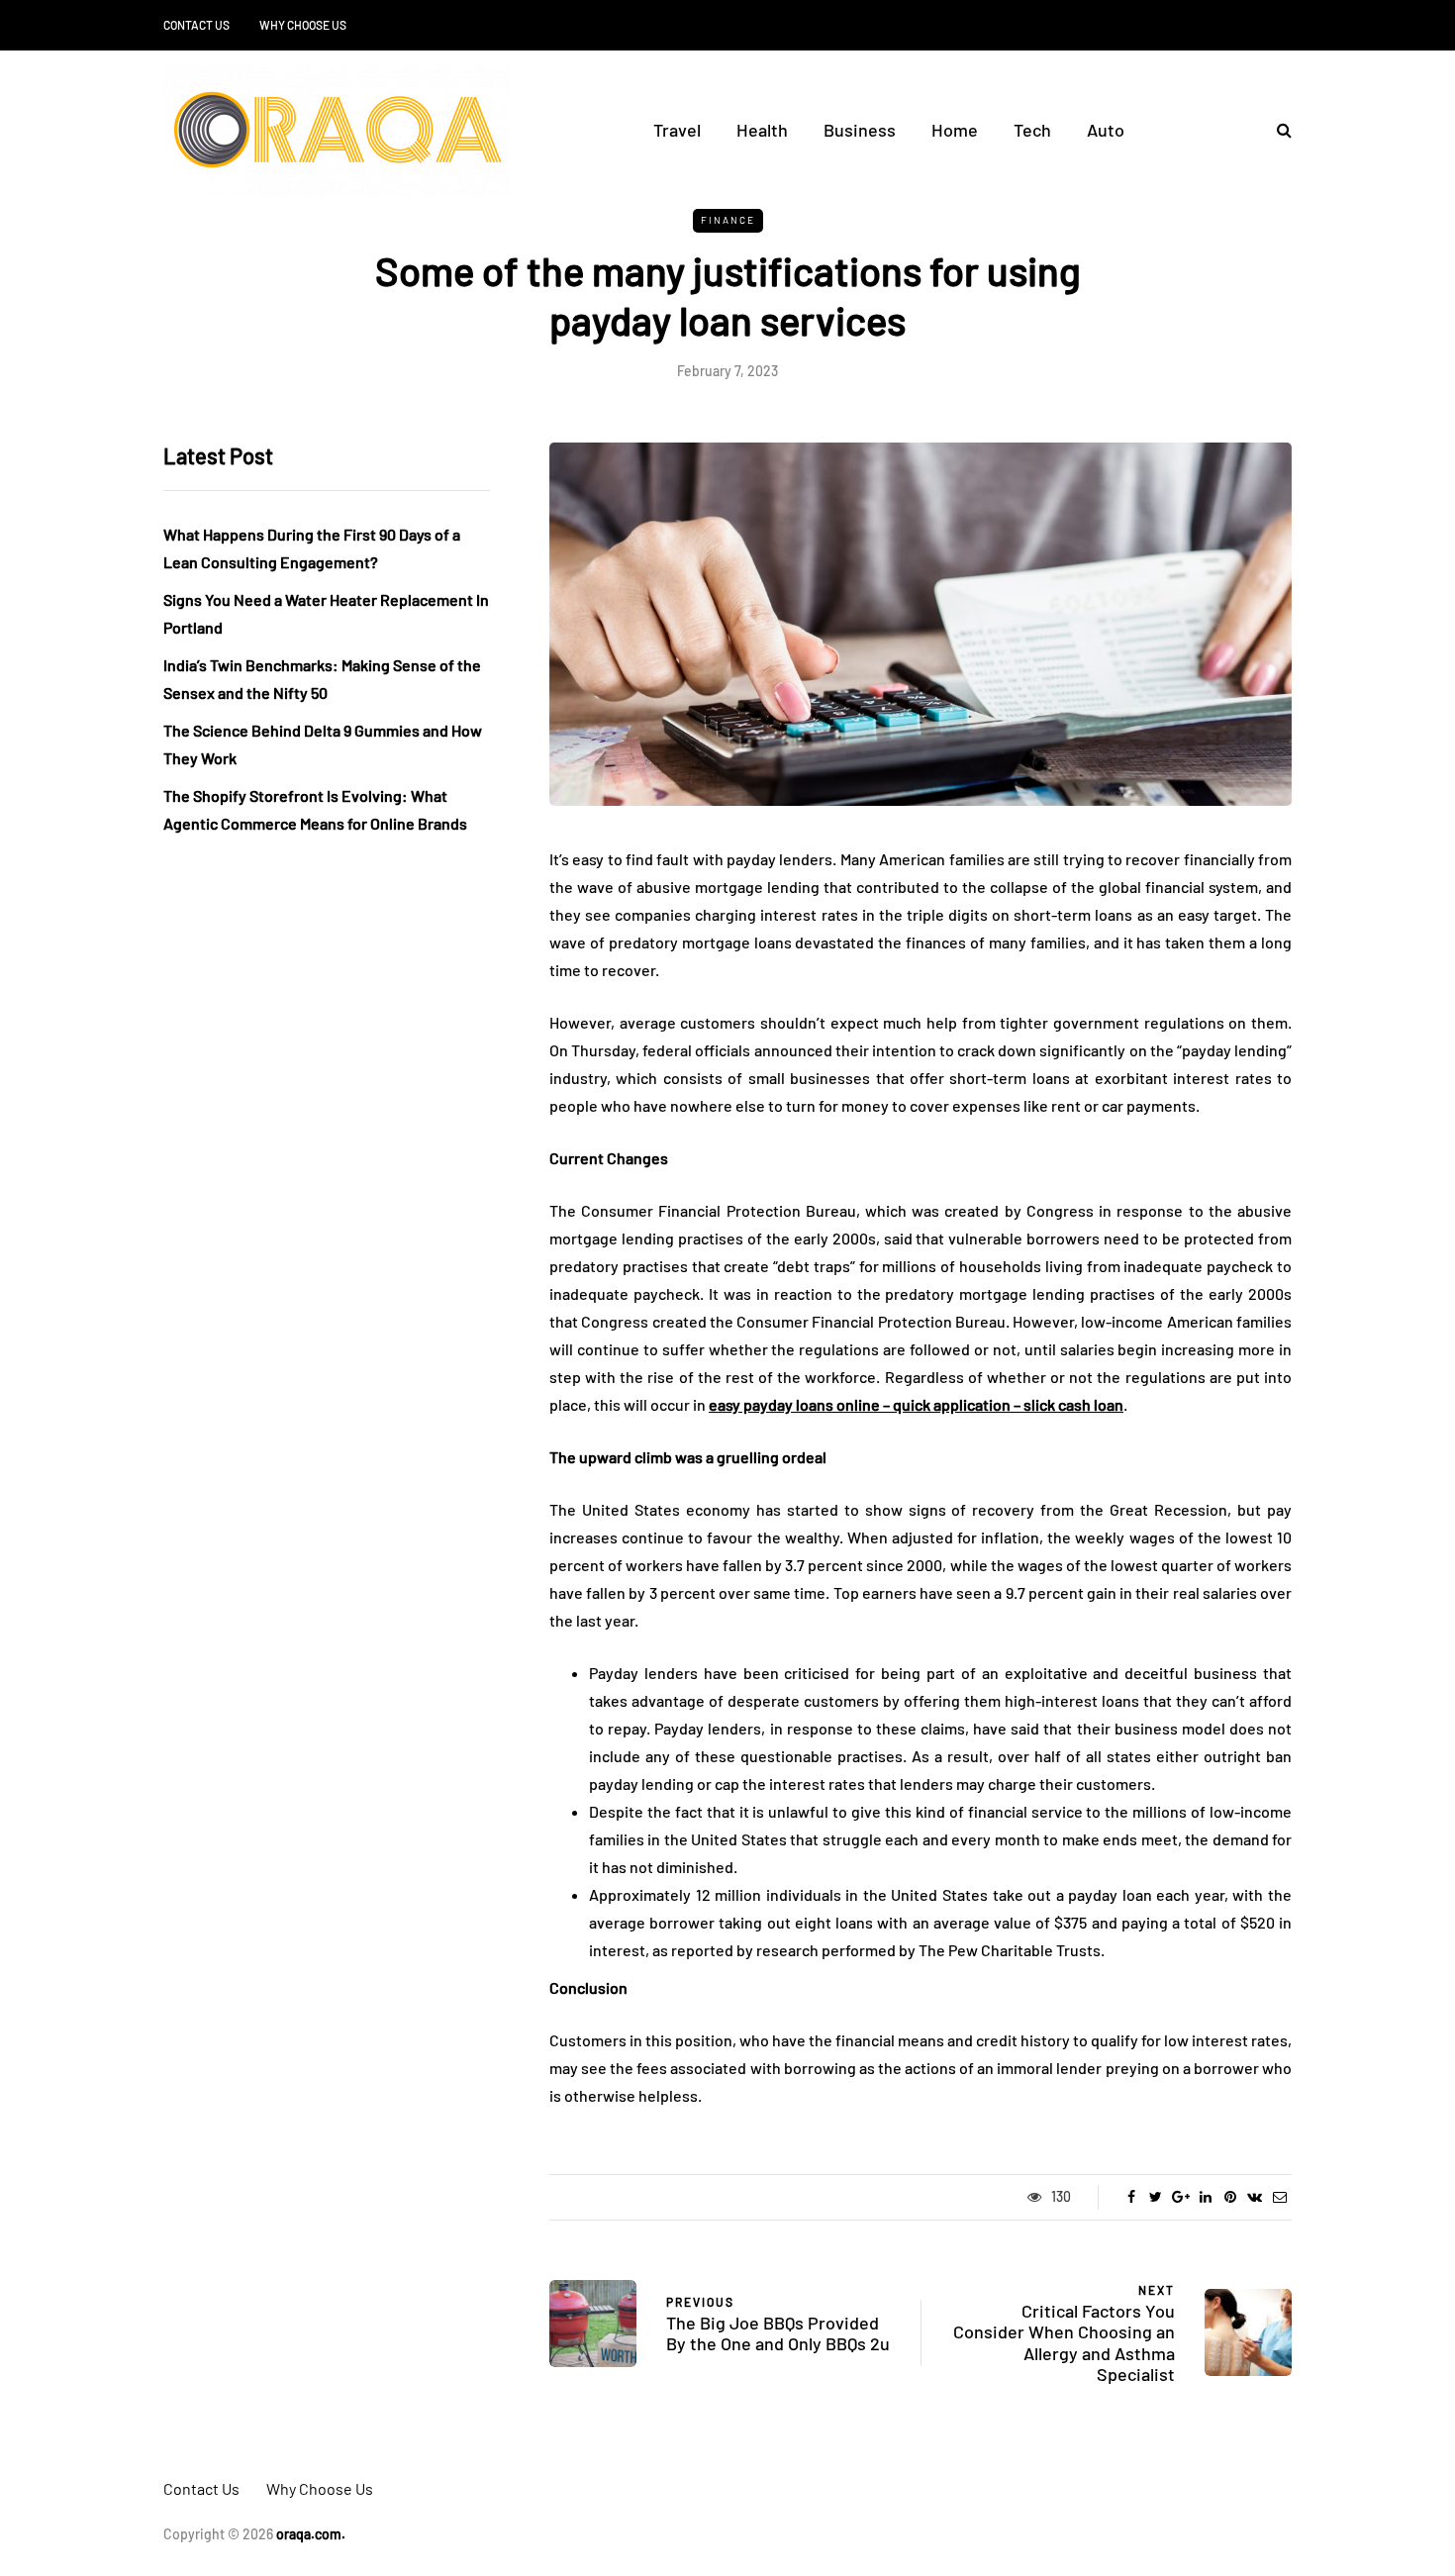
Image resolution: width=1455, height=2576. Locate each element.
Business (860, 130)
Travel (677, 130)
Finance (728, 220)
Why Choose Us (303, 25)
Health (762, 130)
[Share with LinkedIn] (1205, 2197)
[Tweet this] (1156, 2197)
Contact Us (196, 25)
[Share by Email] (1279, 2197)
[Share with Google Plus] (1180, 2197)
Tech (1032, 130)
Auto (1106, 130)
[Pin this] (1230, 2197)
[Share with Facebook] (1131, 2197)
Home (955, 130)
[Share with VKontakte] (1255, 2197)
